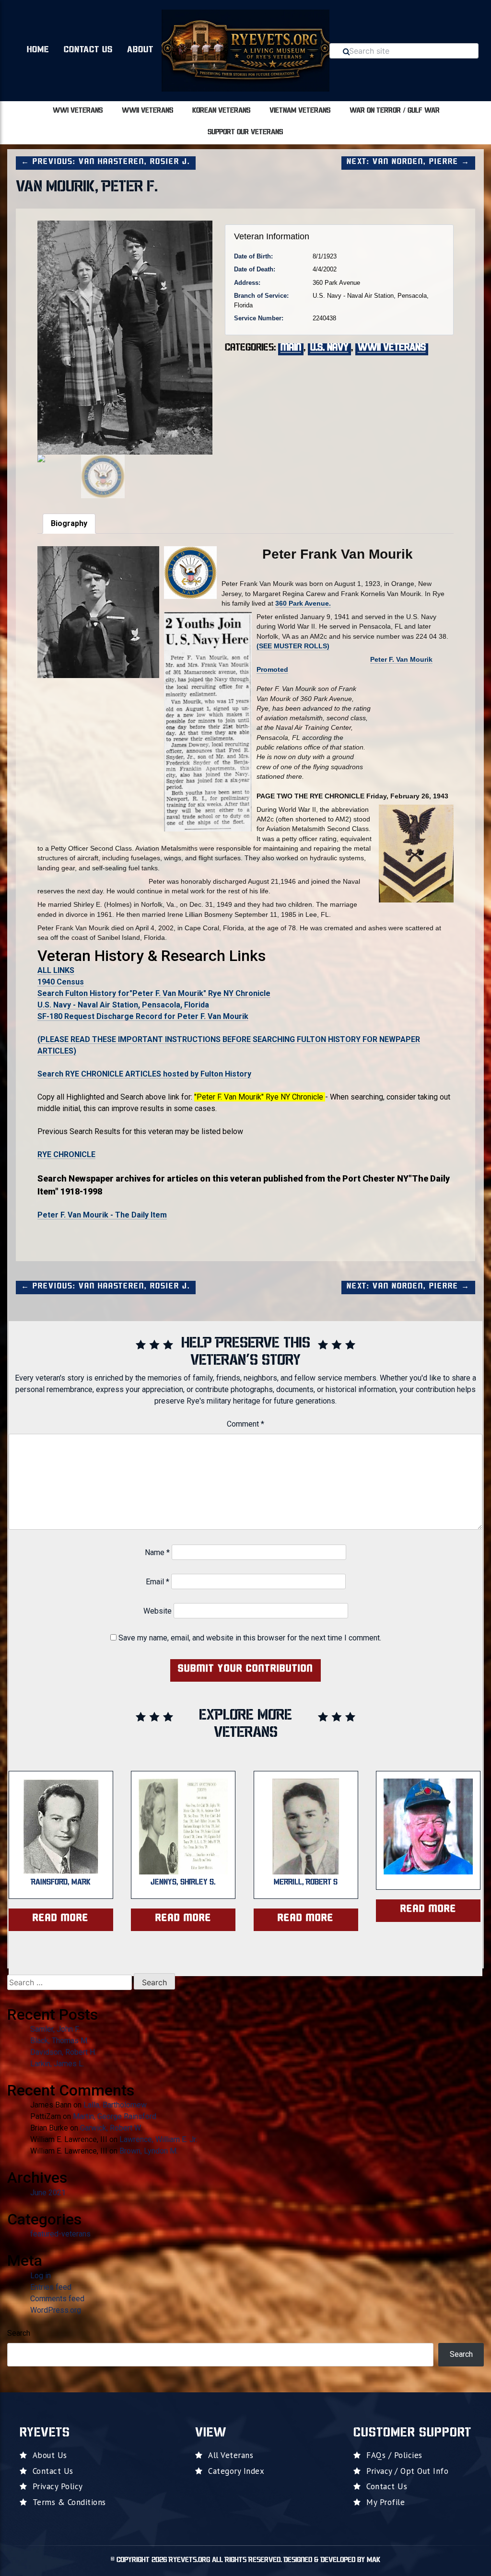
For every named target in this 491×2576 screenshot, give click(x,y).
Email (158, 1582)
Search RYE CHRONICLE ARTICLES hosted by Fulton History (144, 1074)
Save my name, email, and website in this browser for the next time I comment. (250, 1638)
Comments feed (57, 2299)
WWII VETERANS (147, 111)
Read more (61, 1919)
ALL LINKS (56, 970)
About (140, 50)
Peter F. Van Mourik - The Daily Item (102, 1215)
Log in (41, 2276)
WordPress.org (56, 2310)
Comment (245, 1424)
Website (158, 1611)
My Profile (386, 2502)
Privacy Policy (58, 2486)
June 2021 (48, 2193)
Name (157, 1552)
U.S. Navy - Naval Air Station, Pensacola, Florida (123, 1005)
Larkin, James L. (57, 2064)
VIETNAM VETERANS (300, 111)
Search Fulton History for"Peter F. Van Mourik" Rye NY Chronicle (154, 993)
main (291, 348)
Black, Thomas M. (59, 2041)
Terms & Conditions (69, 2502)
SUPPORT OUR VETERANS (245, 133)
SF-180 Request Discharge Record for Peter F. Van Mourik (143, 1016)
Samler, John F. (55, 2029)
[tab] (69, 524)
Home (38, 50)
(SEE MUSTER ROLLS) (293, 646)
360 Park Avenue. (303, 603)
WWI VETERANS (78, 111)
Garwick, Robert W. (111, 2128)
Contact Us (88, 50)
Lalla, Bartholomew (115, 2105)
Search (19, 2333)
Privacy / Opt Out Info (407, 2471)
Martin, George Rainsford (115, 2116)
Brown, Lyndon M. (149, 2151)
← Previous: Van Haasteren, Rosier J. (106, 162)
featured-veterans (60, 2234)
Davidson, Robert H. (63, 2052)
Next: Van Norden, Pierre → (408, 162)
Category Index (236, 2471)
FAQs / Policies (394, 2455)
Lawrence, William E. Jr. (158, 2139)
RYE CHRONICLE (66, 1154)
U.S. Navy (329, 348)
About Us (50, 2455)
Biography (69, 523)
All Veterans (231, 2455)
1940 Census (61, 982)
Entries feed (51, 2287)
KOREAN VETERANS (221, 111)
